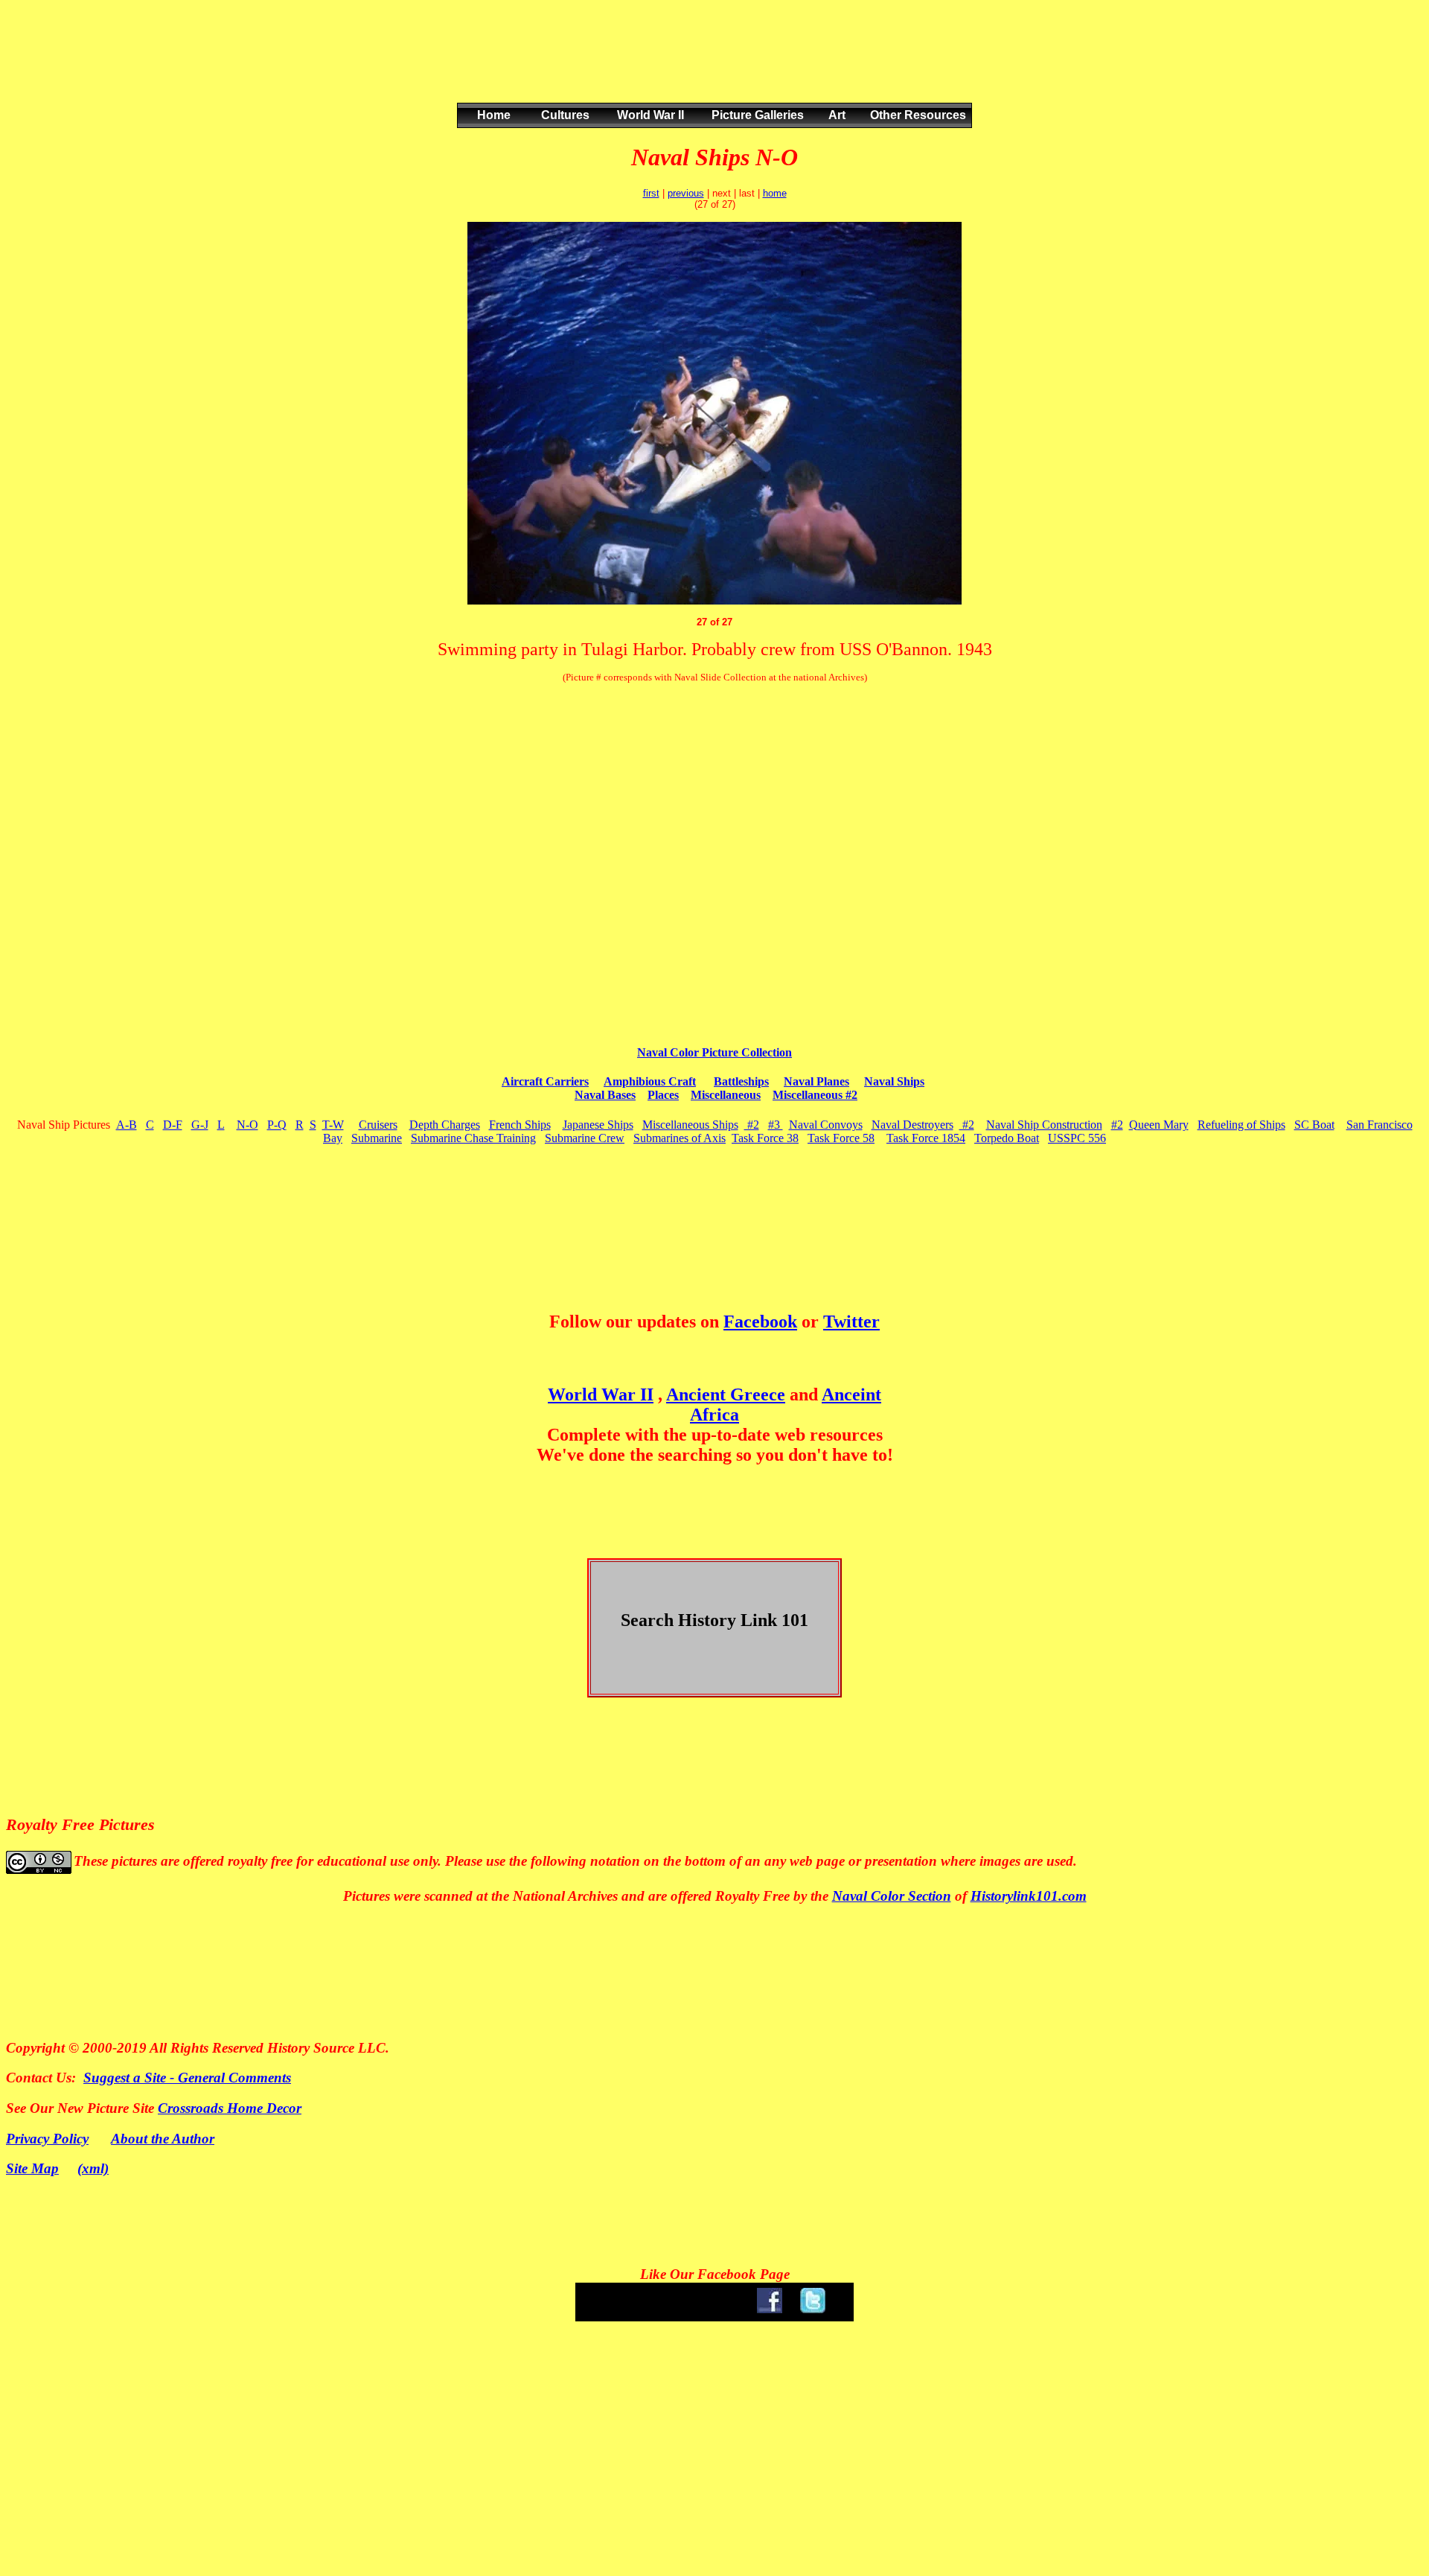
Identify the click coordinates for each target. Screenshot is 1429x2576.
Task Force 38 (765, 1138)
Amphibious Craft (650, 1081)
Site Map (32, 2168)
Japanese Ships (598, 1125)
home (775, 193)
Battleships (741, 1081)
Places (663, 1095)
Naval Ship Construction (1044, 1125)
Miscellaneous (726, 1095)
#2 (752, 1125)
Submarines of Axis (680, 1138)
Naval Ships (894, 1081)
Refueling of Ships (1241, 1125)
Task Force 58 (841, 1138)
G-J (200, 1125)
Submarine (377, 1138)
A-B (127, 1125)
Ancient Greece (726, 1394)
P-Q (277, 1125)
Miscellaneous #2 (815, 1095)
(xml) (93, 2168)
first (651, 193)
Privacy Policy (47, 2139)
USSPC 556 (1077, 1138)
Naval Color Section (892, 1896)
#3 (776, 1125)
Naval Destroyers (912, 1125)
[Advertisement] (712, 66)
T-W (333, 1125)
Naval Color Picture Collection (714, 1052)
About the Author (163, 2139)
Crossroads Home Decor (230, 2108)
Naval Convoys (826, 1125)
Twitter (851, 1322)
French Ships (520, 1125)
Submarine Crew (585, 1138)
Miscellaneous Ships (690, 1125)
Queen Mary (1159, 1125)
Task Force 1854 (926, 1138)
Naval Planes (816, 1081)
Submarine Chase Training (473, 1138)
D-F (173, 1125)
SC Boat (1314, 1125)
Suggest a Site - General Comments (187, 2078)
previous (686, 193)
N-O (247, 1125)
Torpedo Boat (1007, 1138)
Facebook (760, 1322)
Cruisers (378, 1125)
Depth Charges (445, 1125)
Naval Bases (605, 1095)
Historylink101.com (1029, 1896)
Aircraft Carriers (545, 1081)
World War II (601, 1394)
